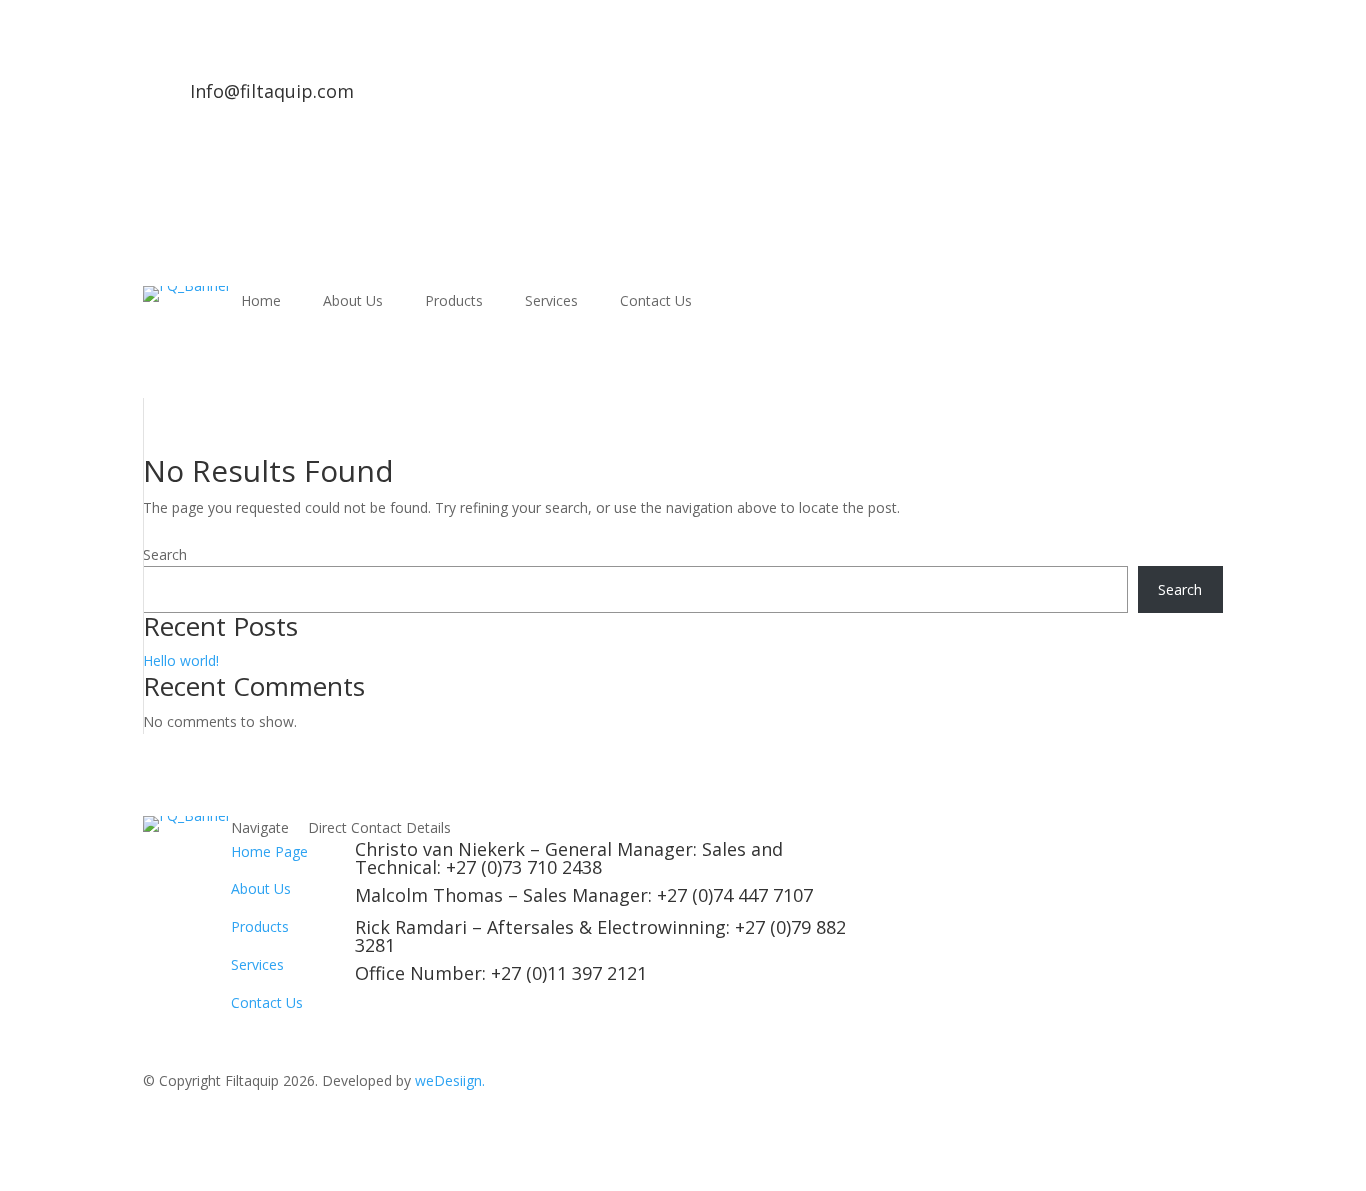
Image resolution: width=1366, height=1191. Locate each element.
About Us (353, 302)
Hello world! (181, 660)
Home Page (269, 851)
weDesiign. (450, 1080)
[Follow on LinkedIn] (370, 98)
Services (551, 302)
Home (261, 302)
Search (165, 554)
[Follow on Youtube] (410, 98)
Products (454, 302)
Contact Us (656, 302)
